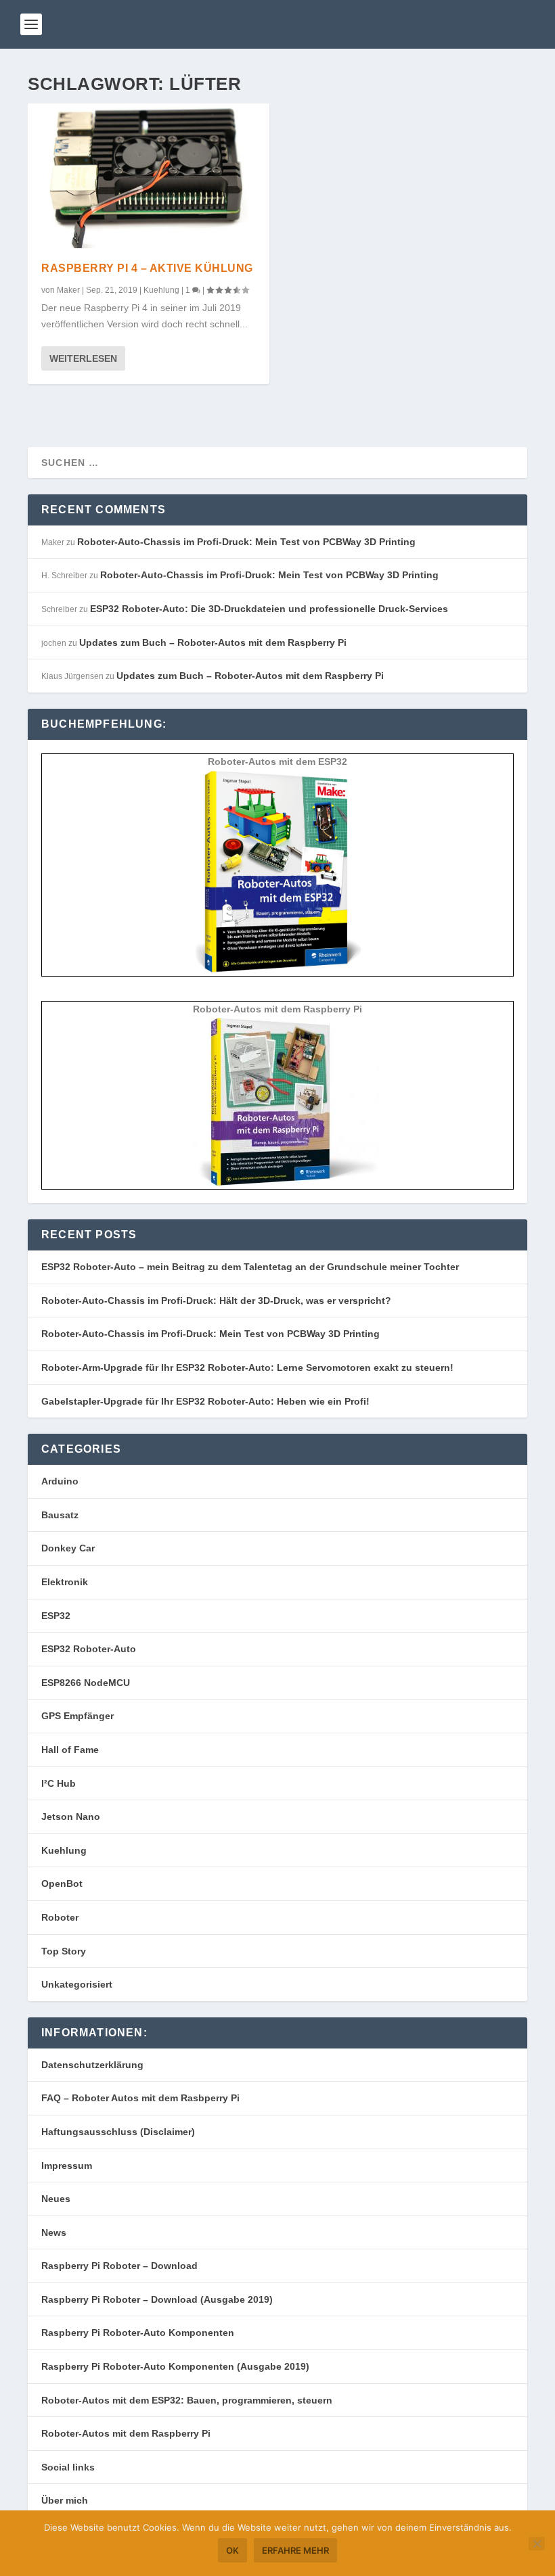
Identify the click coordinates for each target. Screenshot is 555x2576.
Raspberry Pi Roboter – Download (119, 2266)
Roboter (60, 1917)
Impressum (67, 2165)
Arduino (60, 1481)
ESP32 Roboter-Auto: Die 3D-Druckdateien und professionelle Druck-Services (269, 609)
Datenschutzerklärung (92, 2065)
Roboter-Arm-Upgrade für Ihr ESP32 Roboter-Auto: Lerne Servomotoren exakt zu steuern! (247, 1367)
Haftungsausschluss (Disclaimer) (118, 2132)
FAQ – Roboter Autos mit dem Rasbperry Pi (140, 2098)
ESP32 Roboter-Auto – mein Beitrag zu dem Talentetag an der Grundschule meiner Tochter (250, 1267)
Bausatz (60, 1515)
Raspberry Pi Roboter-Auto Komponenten (138, 2333)
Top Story (64, 1951)
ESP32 (56, 1616)
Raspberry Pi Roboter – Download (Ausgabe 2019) (157, 2299)
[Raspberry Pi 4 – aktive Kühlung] (149, 176)
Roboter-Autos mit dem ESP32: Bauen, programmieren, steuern (187, 2400)
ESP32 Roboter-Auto (89, 1649)
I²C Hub (59, 1783)
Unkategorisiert (77, 1984)
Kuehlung (161, 290)
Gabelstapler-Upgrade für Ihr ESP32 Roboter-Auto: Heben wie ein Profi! (205, 1401)
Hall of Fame (70, 1750)
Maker (68, 290)
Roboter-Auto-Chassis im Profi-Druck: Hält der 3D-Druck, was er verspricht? (216, 1301)
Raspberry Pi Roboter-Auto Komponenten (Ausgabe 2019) (175, 2366)
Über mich (65, 2500)
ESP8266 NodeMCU (86, 1683)
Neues (56, 2199)
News (54, 2232)
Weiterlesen (83, 358)
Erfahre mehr (295, 2550)
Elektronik (65, 1582)
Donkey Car (68, 1548)
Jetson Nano (71, 1817)
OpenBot (62, 1883)
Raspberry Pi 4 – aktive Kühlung (147, 268)
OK (232, 2550)
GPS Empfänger (77, 1716)
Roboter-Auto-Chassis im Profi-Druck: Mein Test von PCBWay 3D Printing (246, 542)
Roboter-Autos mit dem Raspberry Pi (126, 2433)
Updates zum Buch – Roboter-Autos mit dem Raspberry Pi (213, 642)
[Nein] (537, 2544)
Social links (68, 2467)
